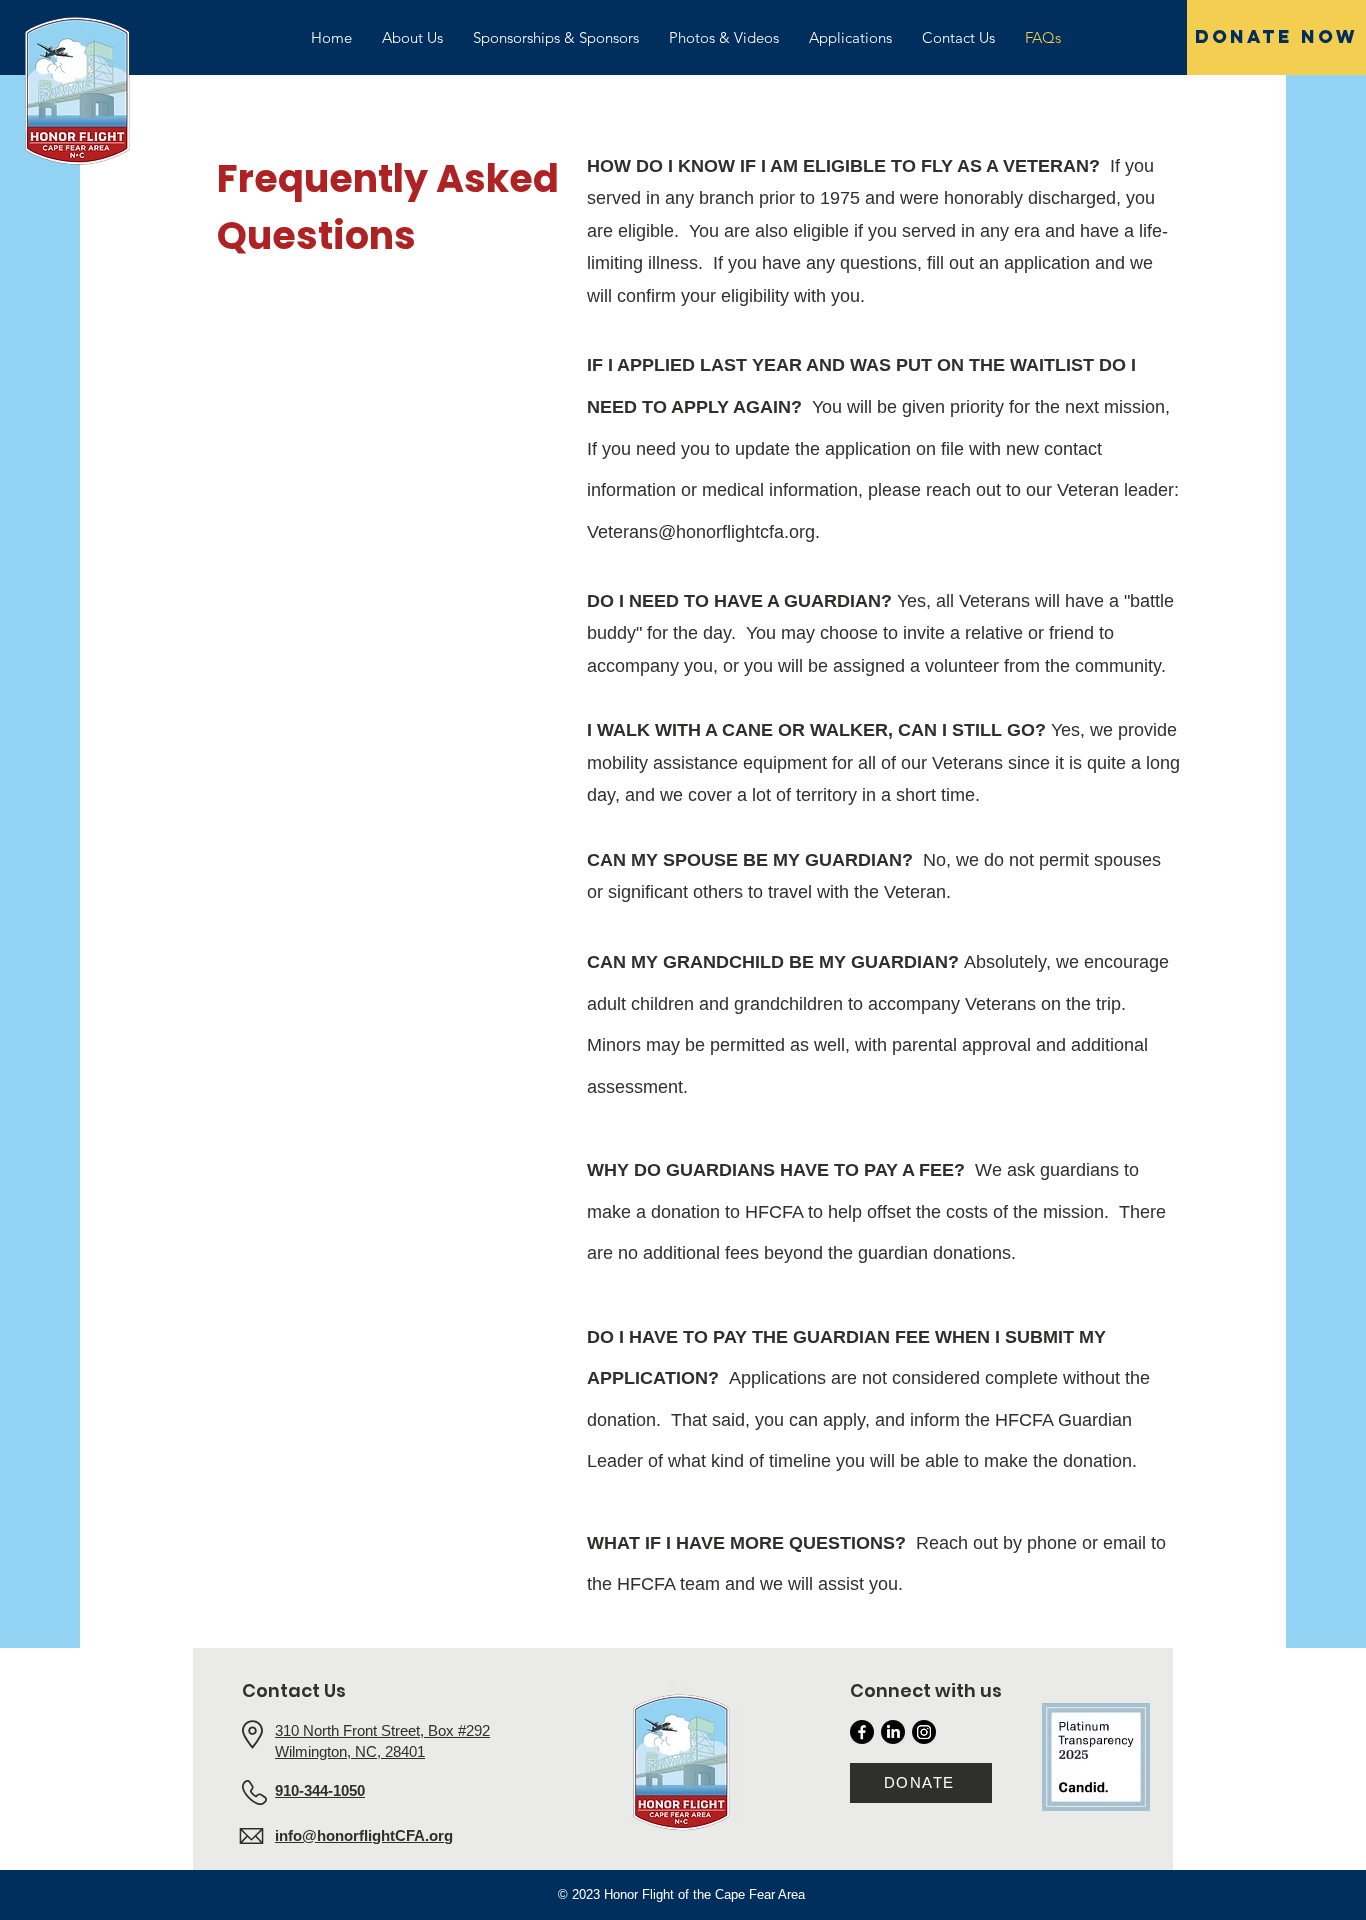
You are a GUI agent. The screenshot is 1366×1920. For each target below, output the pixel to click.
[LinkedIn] (893, 1732)
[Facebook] (862, 1732)
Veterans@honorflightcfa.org (701, 532)
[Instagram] (924, 1732)
